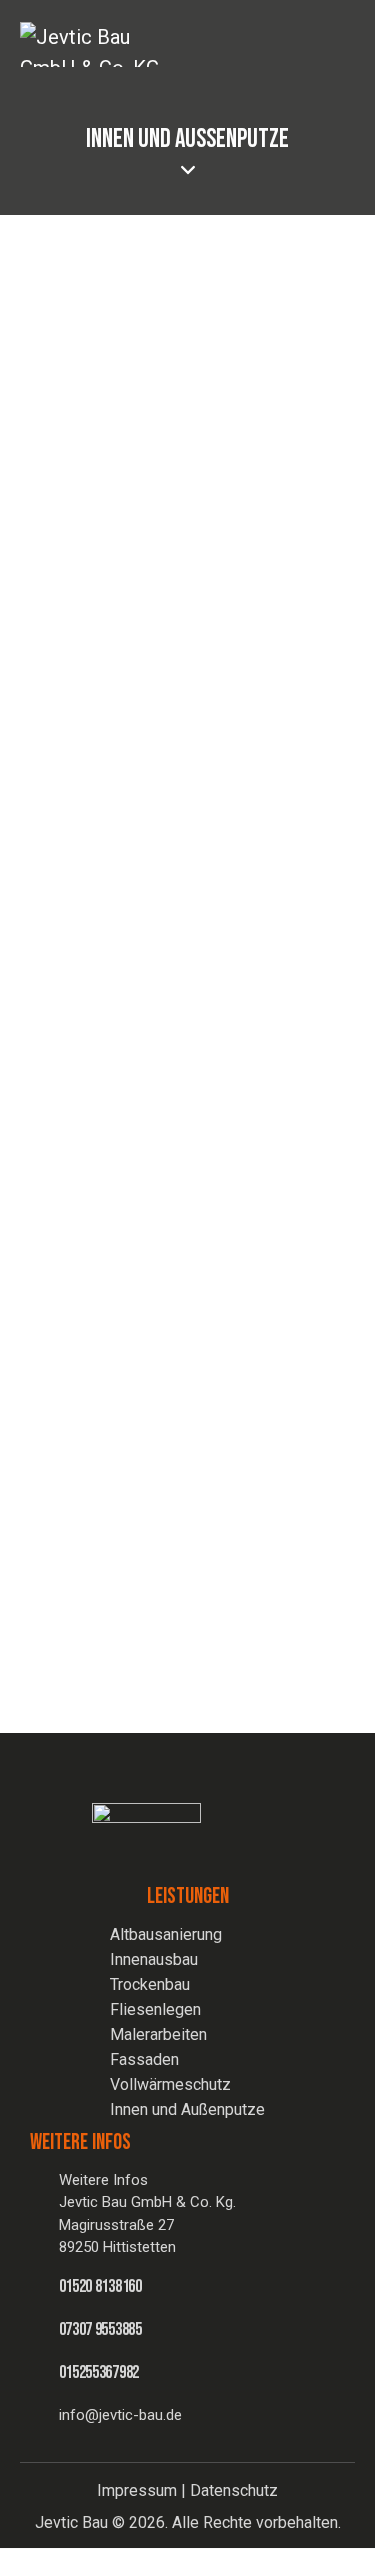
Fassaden (144, 2059)
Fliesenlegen (155, 2009)
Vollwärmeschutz (170, 2084)
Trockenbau (150, 1984)
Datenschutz (234, 2490)
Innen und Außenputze (187, 2109)
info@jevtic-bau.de (120, 2415)
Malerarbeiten (158, 2034)
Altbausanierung (166, 1934)
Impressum (137, 2490)
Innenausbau (154, 1959)
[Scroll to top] (330, 2504)
